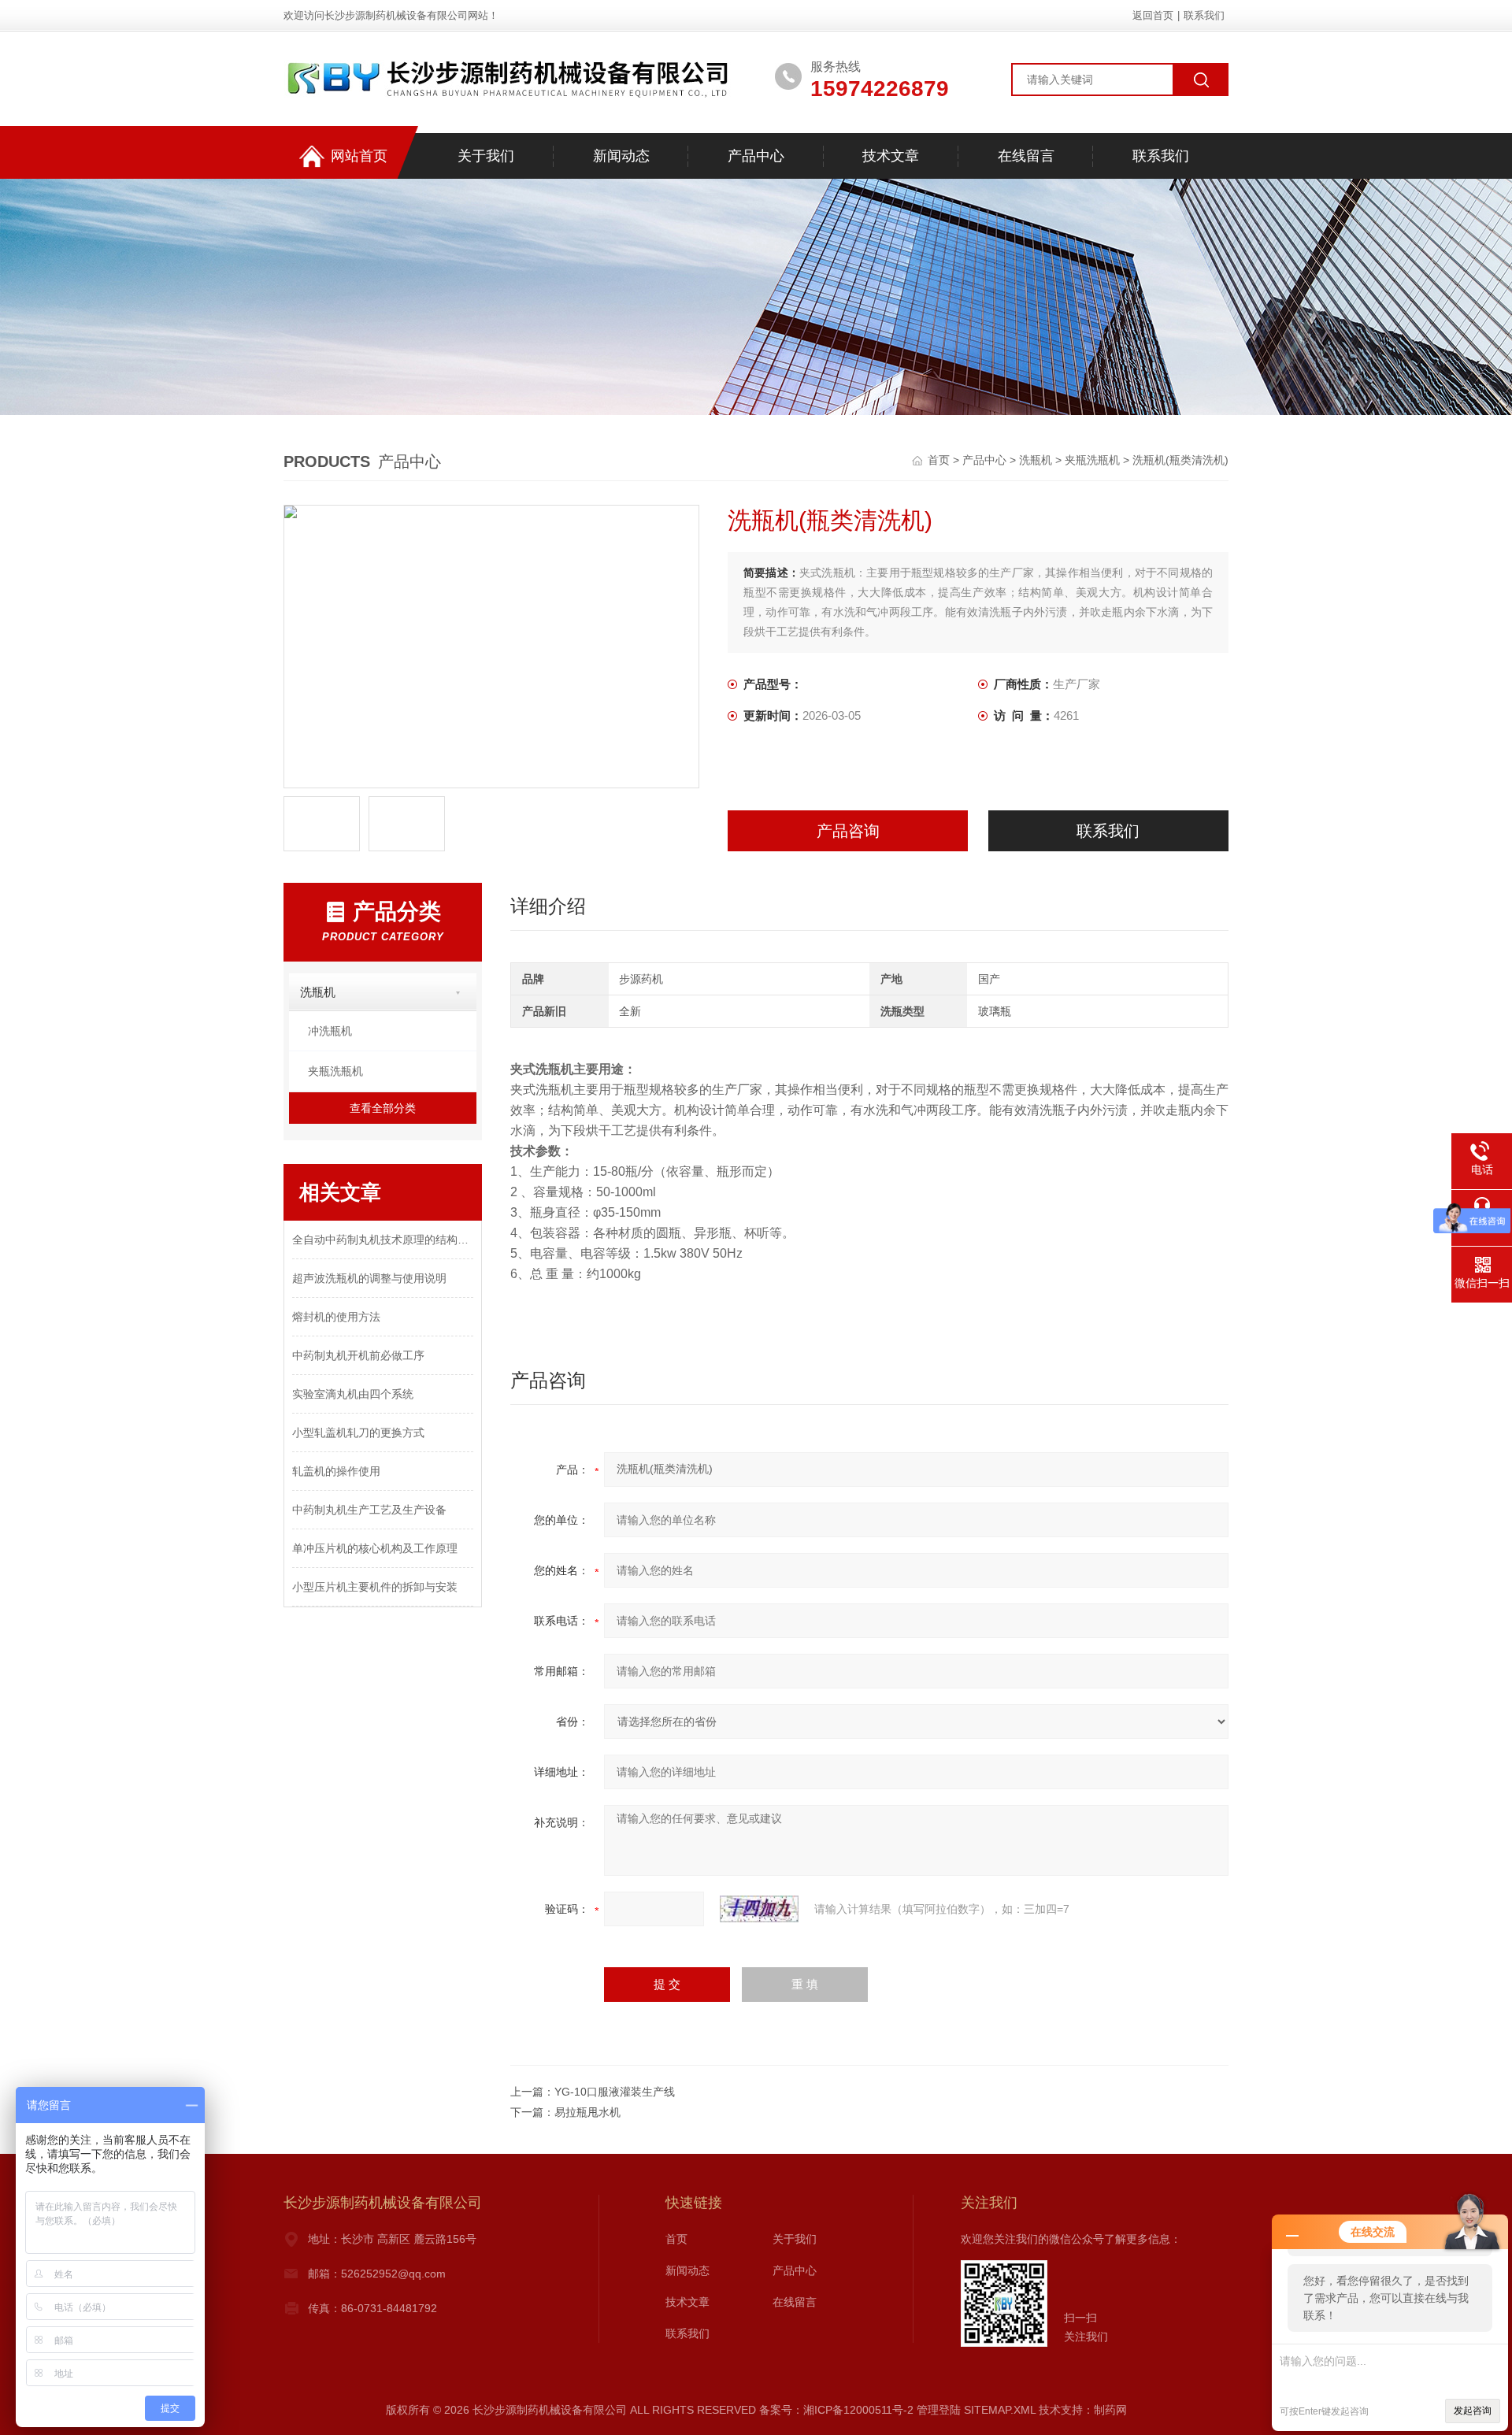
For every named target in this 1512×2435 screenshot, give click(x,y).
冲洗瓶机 (330, 1031)
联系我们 (1204, 15)
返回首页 (1153, 15)
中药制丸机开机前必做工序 (358, 1355)
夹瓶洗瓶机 (1092, 460)
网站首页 (359, 156)
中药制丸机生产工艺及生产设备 (369, 1510)
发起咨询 (1473, 2411)
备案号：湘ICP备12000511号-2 (836, 2410)
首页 (940, 460)
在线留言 (1026, 156)
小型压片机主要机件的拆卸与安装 (375, 1587)
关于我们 (486, 156)
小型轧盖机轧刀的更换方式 (358, 1432)
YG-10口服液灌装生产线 (615, 2092)
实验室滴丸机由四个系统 (353, 1394)
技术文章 (891, 156)
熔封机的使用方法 (336, 1317)
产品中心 (756, 156)
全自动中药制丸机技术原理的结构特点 (383, 1240)
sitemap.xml (1000, 2410)
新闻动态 (621, 156)
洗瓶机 (1036, 460)
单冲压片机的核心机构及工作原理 (375, 1548)
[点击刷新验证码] (759, 1909)
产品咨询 (848, 831)
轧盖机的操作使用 (336, 1471)
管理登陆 (939, 2410)
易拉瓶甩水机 (587, 2112)
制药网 (1110, 2410)
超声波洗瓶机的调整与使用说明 (369, 1278)
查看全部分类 (383, 1108)
